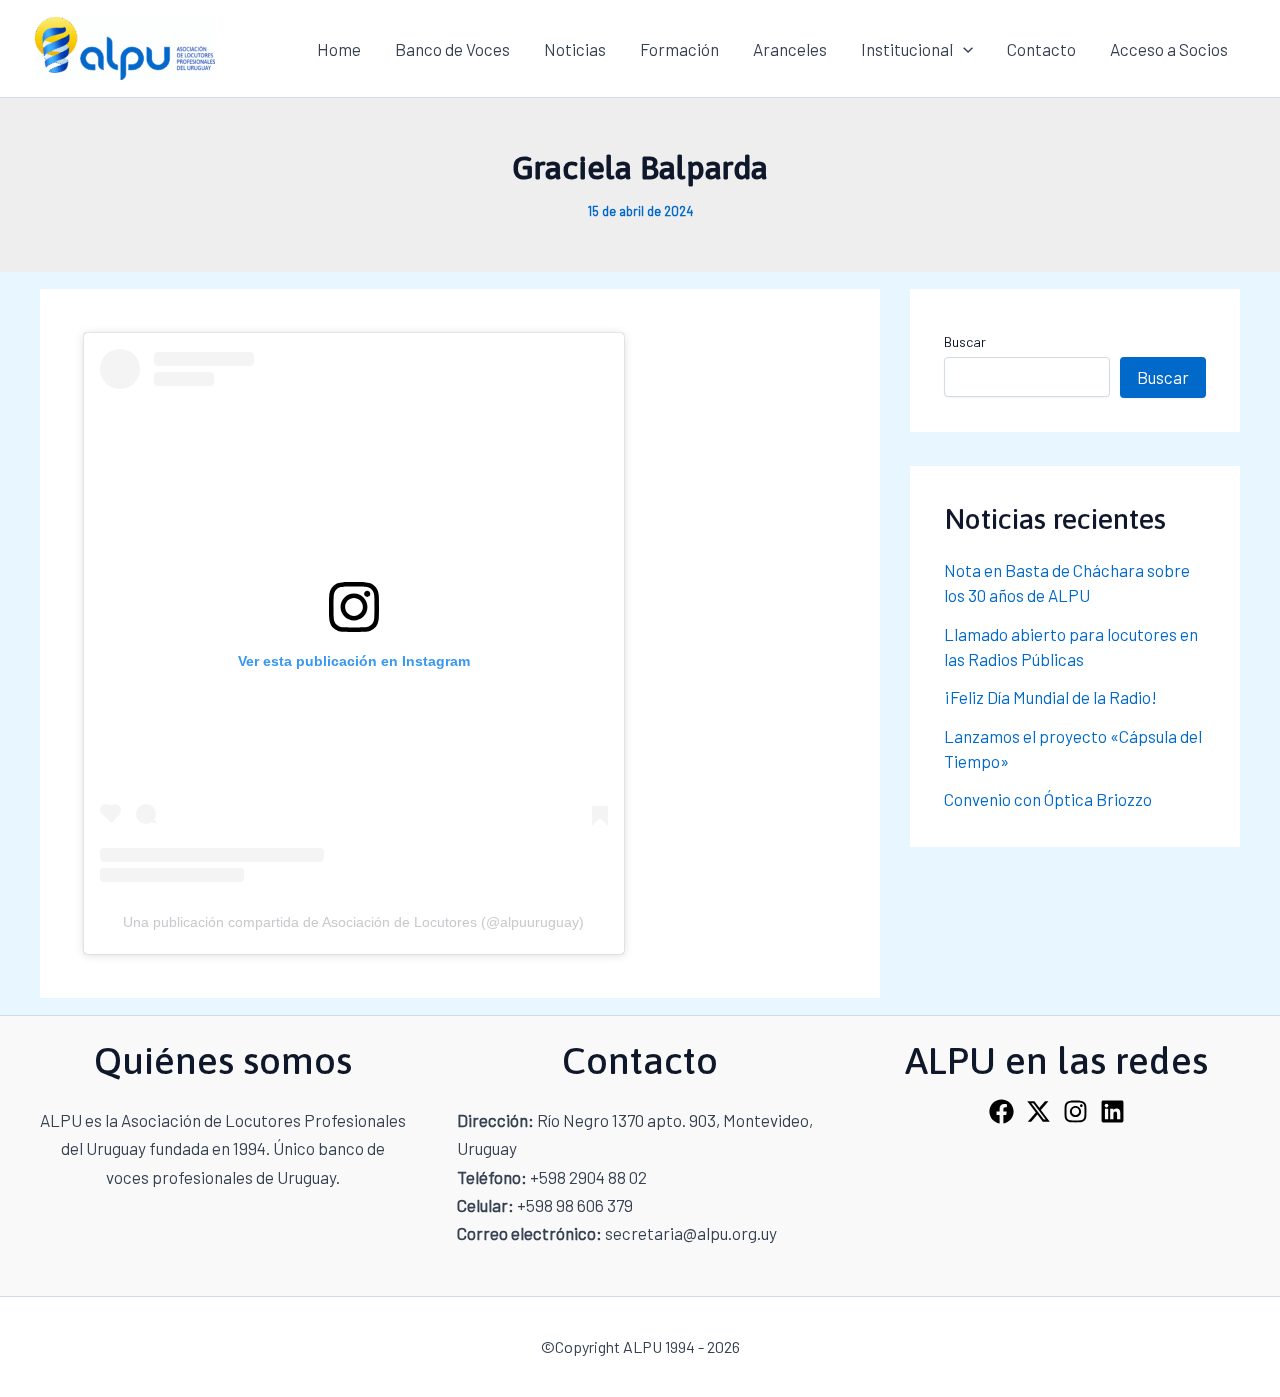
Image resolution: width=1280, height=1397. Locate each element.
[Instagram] (1075, 1111)
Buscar (965, 341)
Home (339, 49)
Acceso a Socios (1169, 49)
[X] (1038, 1111)
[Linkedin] (1112, 1111)
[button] (963, 49)
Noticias (575, 49)
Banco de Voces (452, 49)
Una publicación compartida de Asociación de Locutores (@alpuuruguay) (353, 922)
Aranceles (790, 49)
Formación (679, 49)
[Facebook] (1001, 1111)
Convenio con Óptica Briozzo (1048, 799)
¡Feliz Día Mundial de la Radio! (1050, 697)
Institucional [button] (907, 49)
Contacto (1041, 49)
